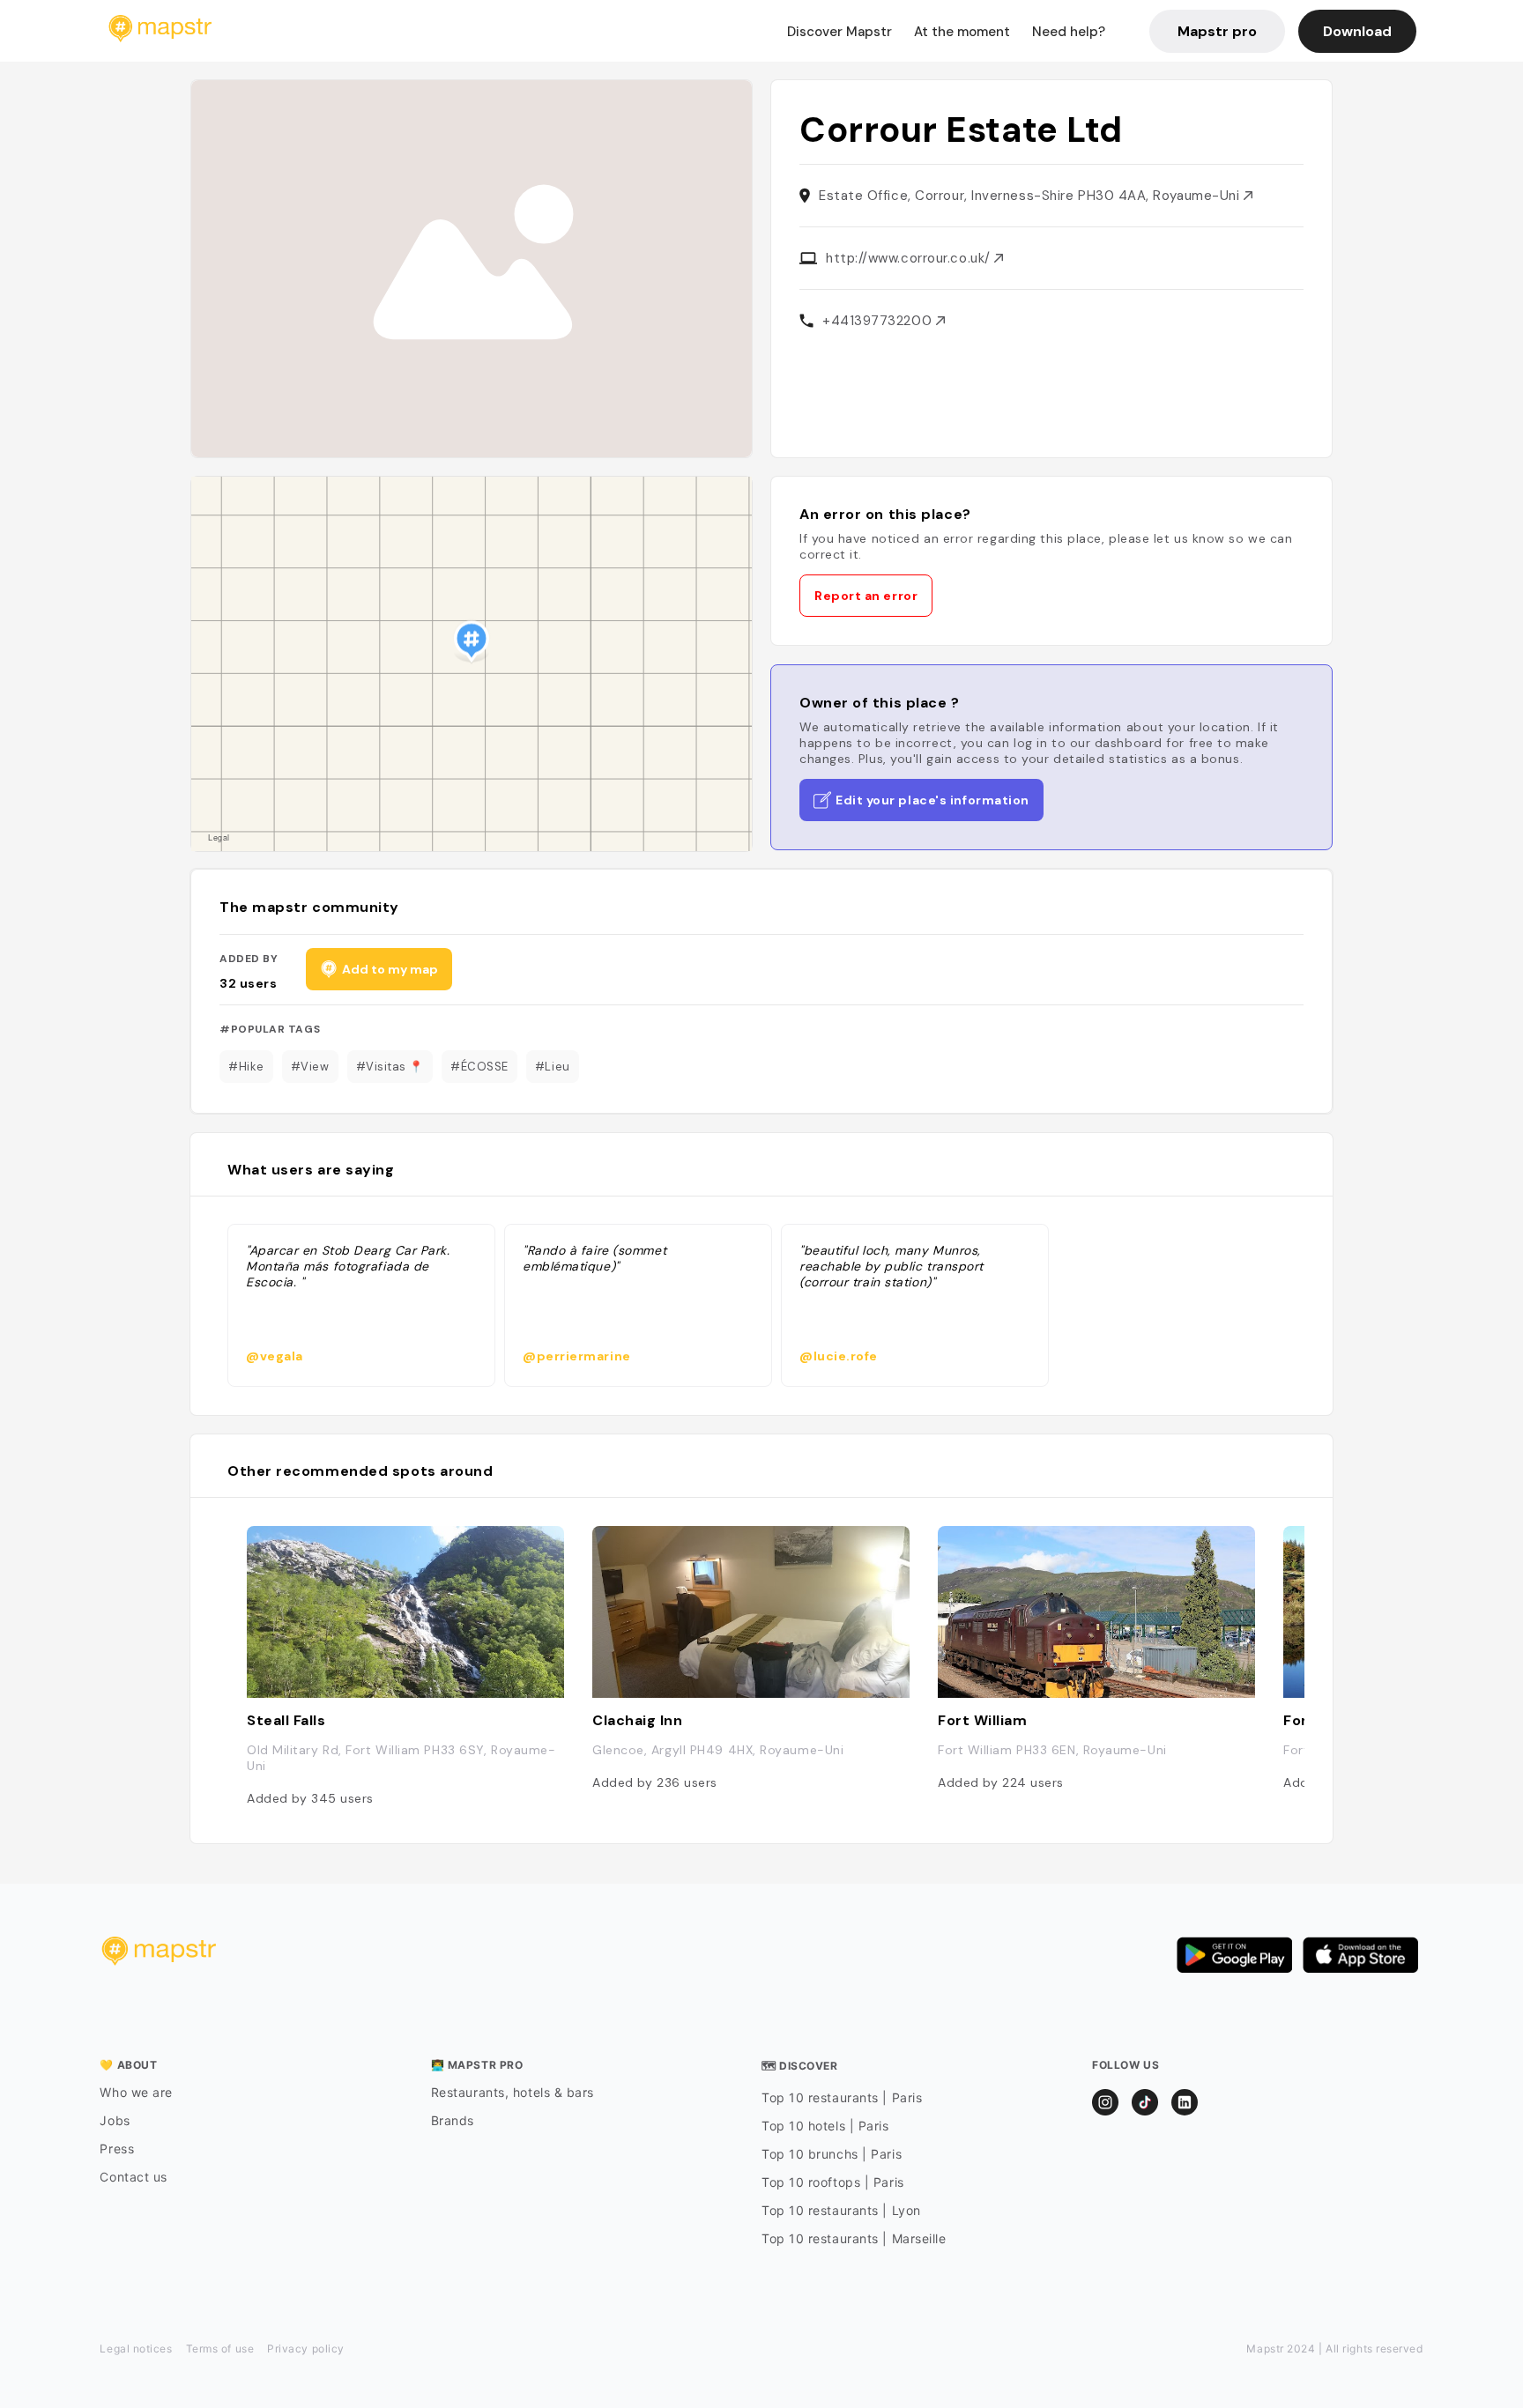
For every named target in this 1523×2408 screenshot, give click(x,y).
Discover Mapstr (840, 32)
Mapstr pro (1217, 31)
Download (1357, 31)
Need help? (1069, 32)
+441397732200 (879, 321)
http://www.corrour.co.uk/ (910, 258)
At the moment (962, 32)
